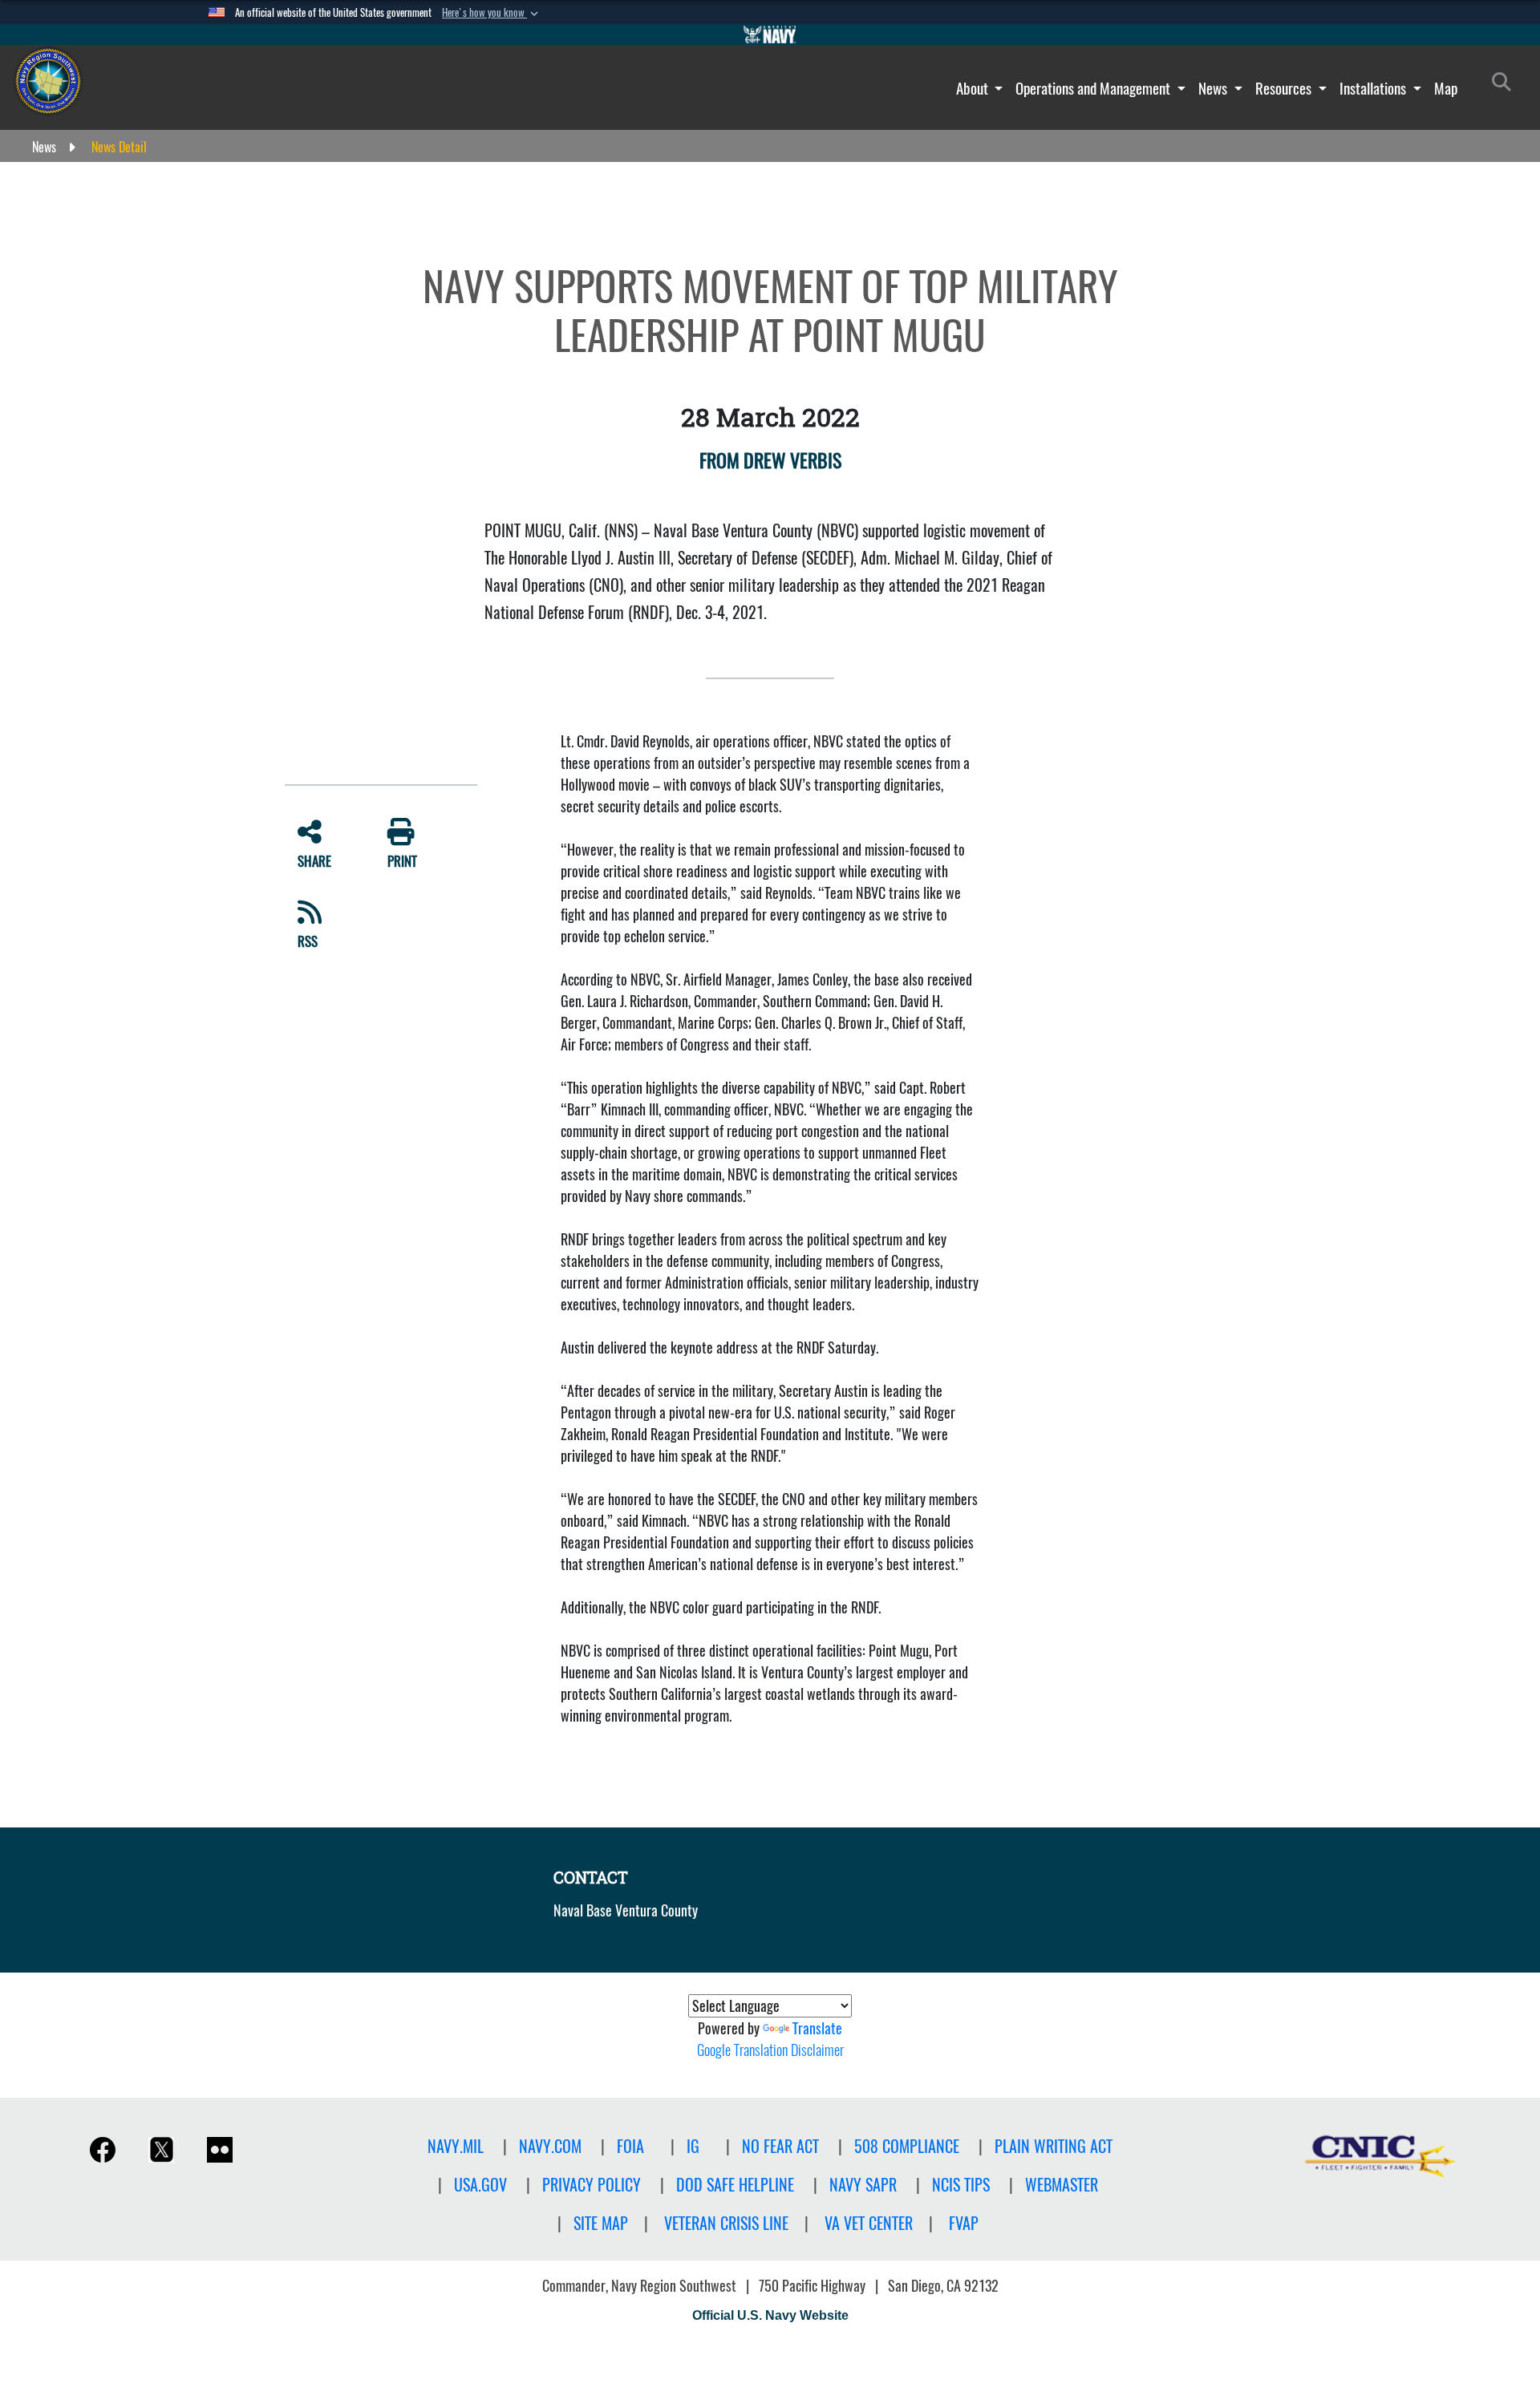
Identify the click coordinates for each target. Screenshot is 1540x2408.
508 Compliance (907, 2146)
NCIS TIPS (961, 2185)
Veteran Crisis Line (726, 2223)
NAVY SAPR (863, 2185)
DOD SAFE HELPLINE (735, 2185)
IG (693, 2146)
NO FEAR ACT (780, 2146)
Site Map (601, 2223)
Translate (817, 2028)
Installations (1374, 88)
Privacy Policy (592, 2185)
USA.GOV (480, 2185)
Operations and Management (1094, 88)
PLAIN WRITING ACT (1054, 2146)
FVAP (964, 2223)
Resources (1285, 88)
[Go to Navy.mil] (770, 34)
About (974, 88)
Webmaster (1062, 2185)
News (1214, 88)
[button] (492, 13)
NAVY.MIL (456, 2146)
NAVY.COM (550, 2146)
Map (1446, 88)
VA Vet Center (869, 2223)
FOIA (630, 2146)
